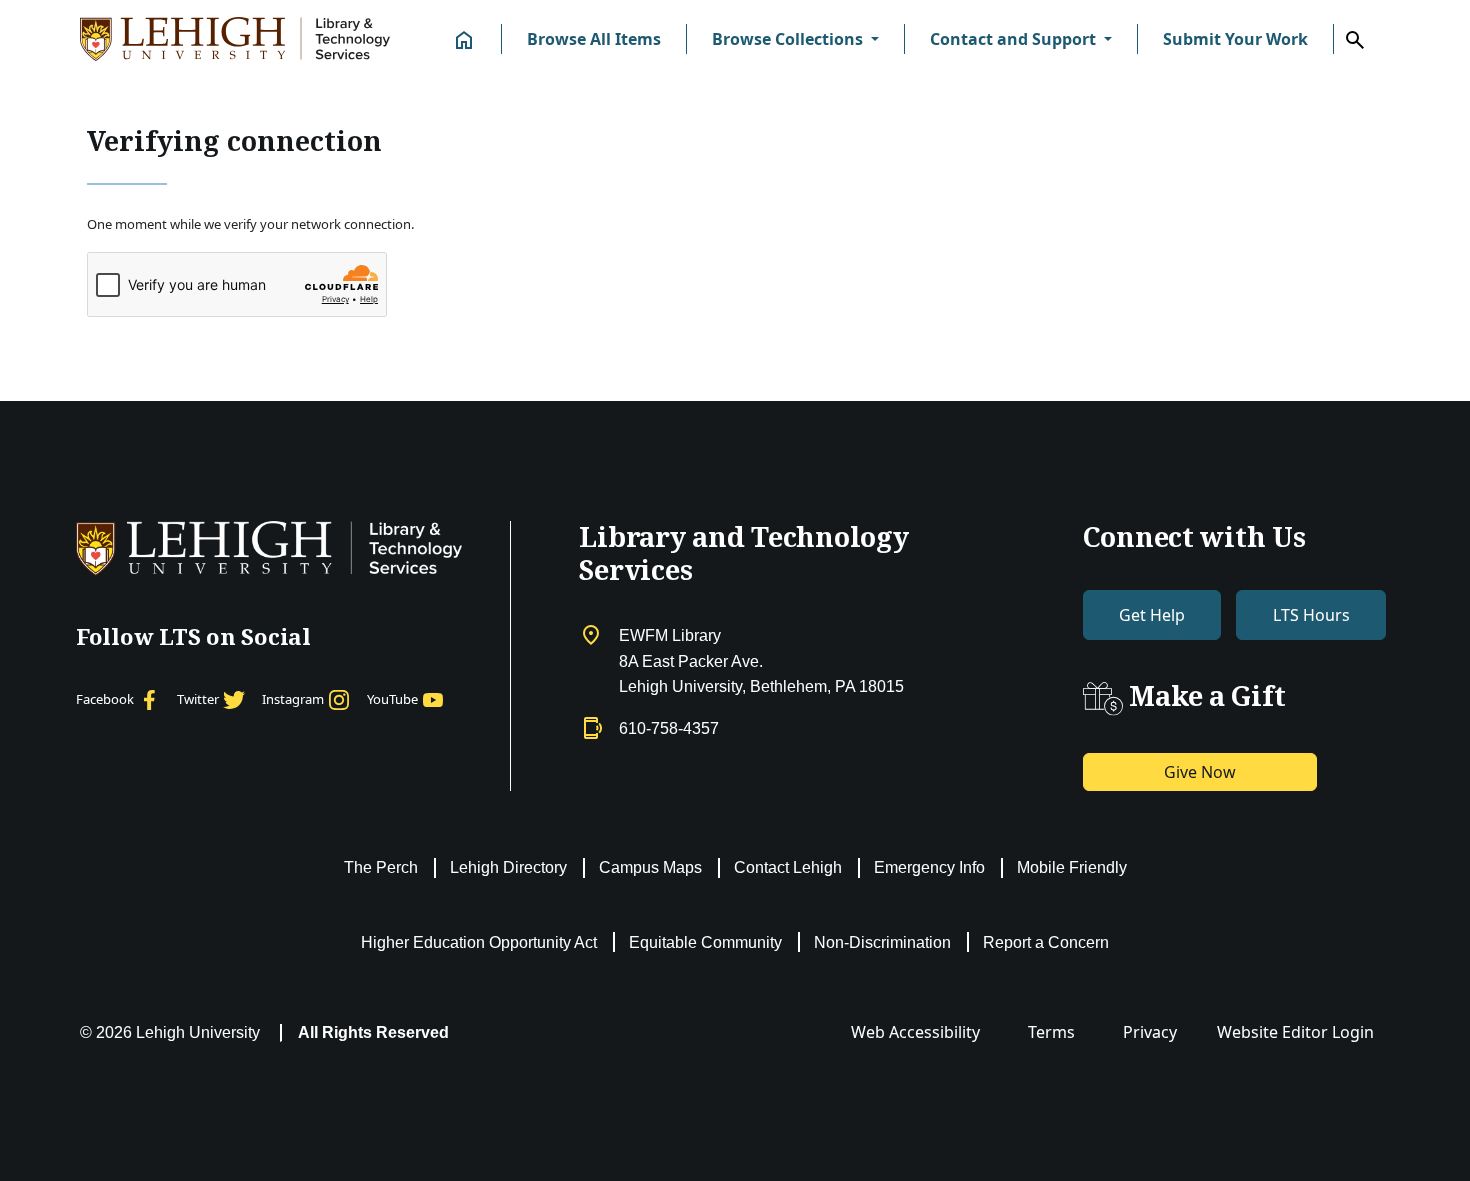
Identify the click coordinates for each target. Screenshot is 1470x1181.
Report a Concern (1046, 942)
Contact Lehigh (788, 867)
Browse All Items (594, 39)
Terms (1051, 1032)
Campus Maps (650, 867)
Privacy (1150, 1032)
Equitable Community (705, 942)
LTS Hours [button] (1311, 615)
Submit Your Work (1235, 39)
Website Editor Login (1295, 1032)
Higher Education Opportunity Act (479, 942)
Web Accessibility (915, 1032)
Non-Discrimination (882, 942)
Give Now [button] (1200, 772)
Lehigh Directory (508, 867)
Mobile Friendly (1072, 867)
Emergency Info (929, 867)
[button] (795, 39)
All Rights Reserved (373, 1032)
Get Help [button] (1152, 615)
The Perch (381, 867)
